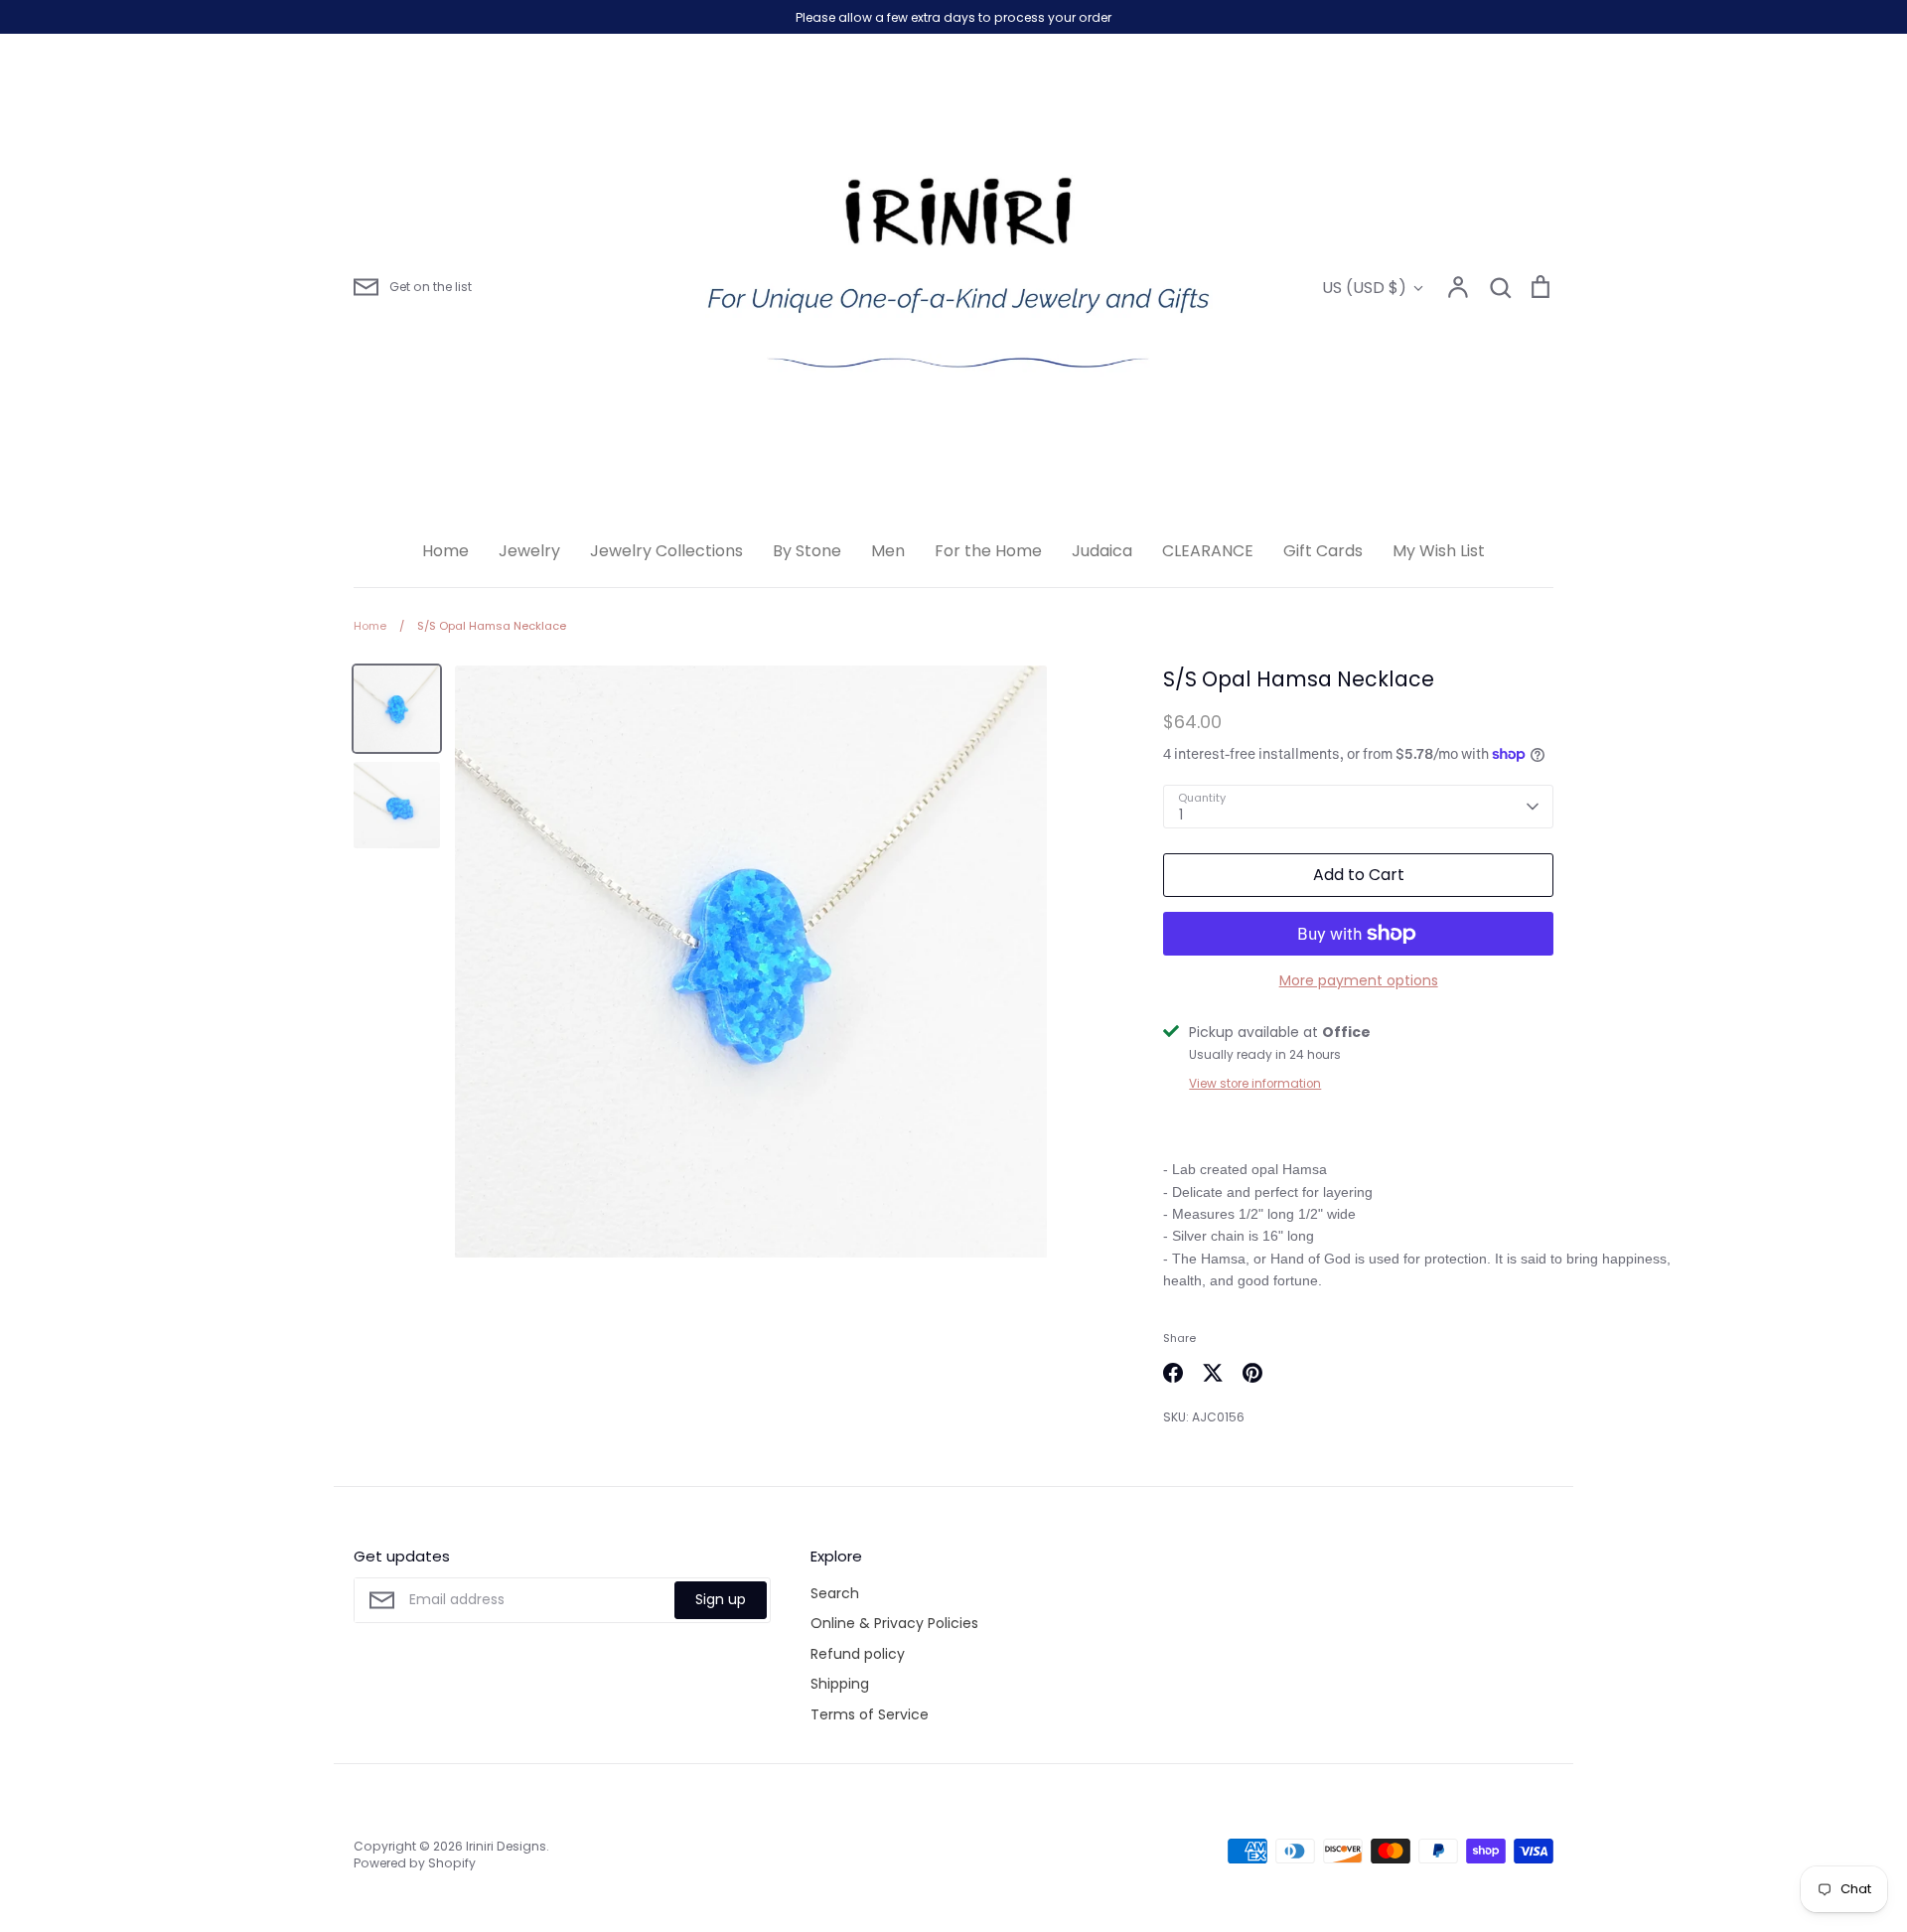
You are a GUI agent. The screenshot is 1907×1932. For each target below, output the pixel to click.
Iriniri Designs (506, 1846)
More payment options (1359, 980)
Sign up (721, 1599)
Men (888, 551)
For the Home (988, 551)
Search (835, 1593)
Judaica (1102, 551)
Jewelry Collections (666, 551)
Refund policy (858, 1654)
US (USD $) (1364, 288)
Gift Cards (1323, 551)
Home (445, 551)
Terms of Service (870, 1714)
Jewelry (529, 551)
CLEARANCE (1208, 551)
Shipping (840, 1684)
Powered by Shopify (415, 1863)
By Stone (807, 551)
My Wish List (1439, 551)
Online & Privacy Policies (894, 1623)
